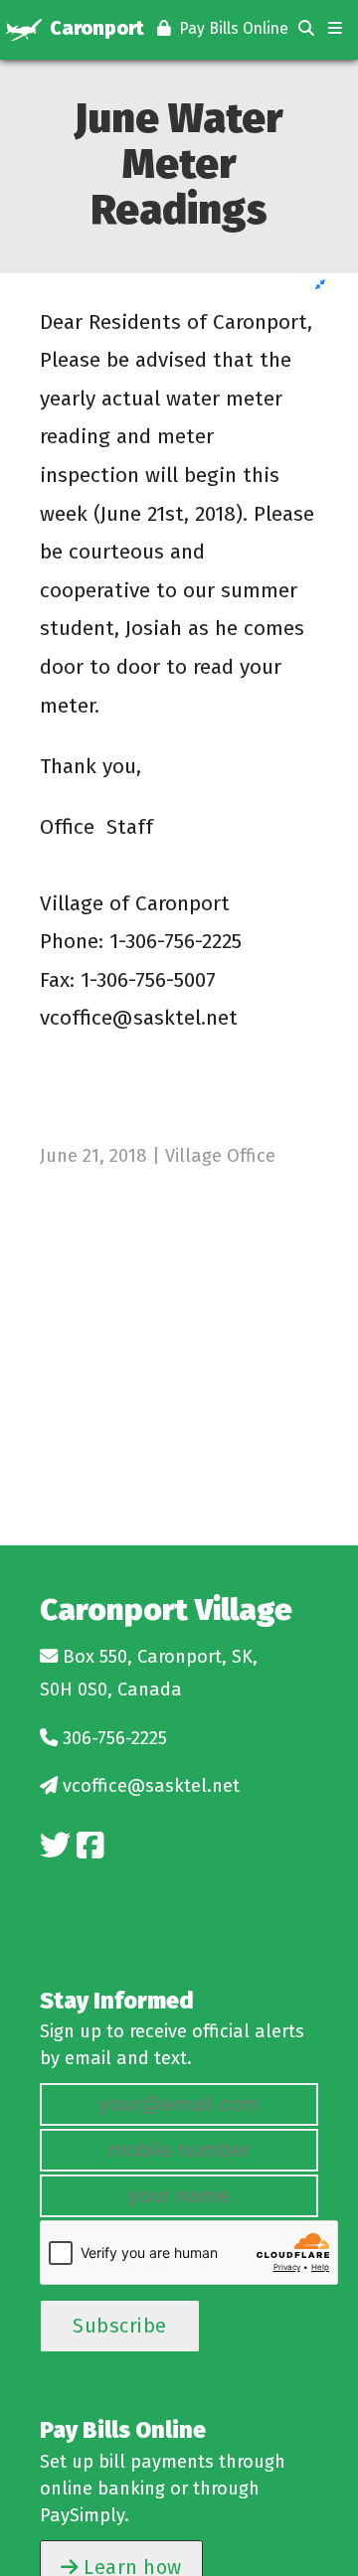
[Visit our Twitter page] (55, 1846)
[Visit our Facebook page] (90, 1846)
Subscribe (120, 2326)
